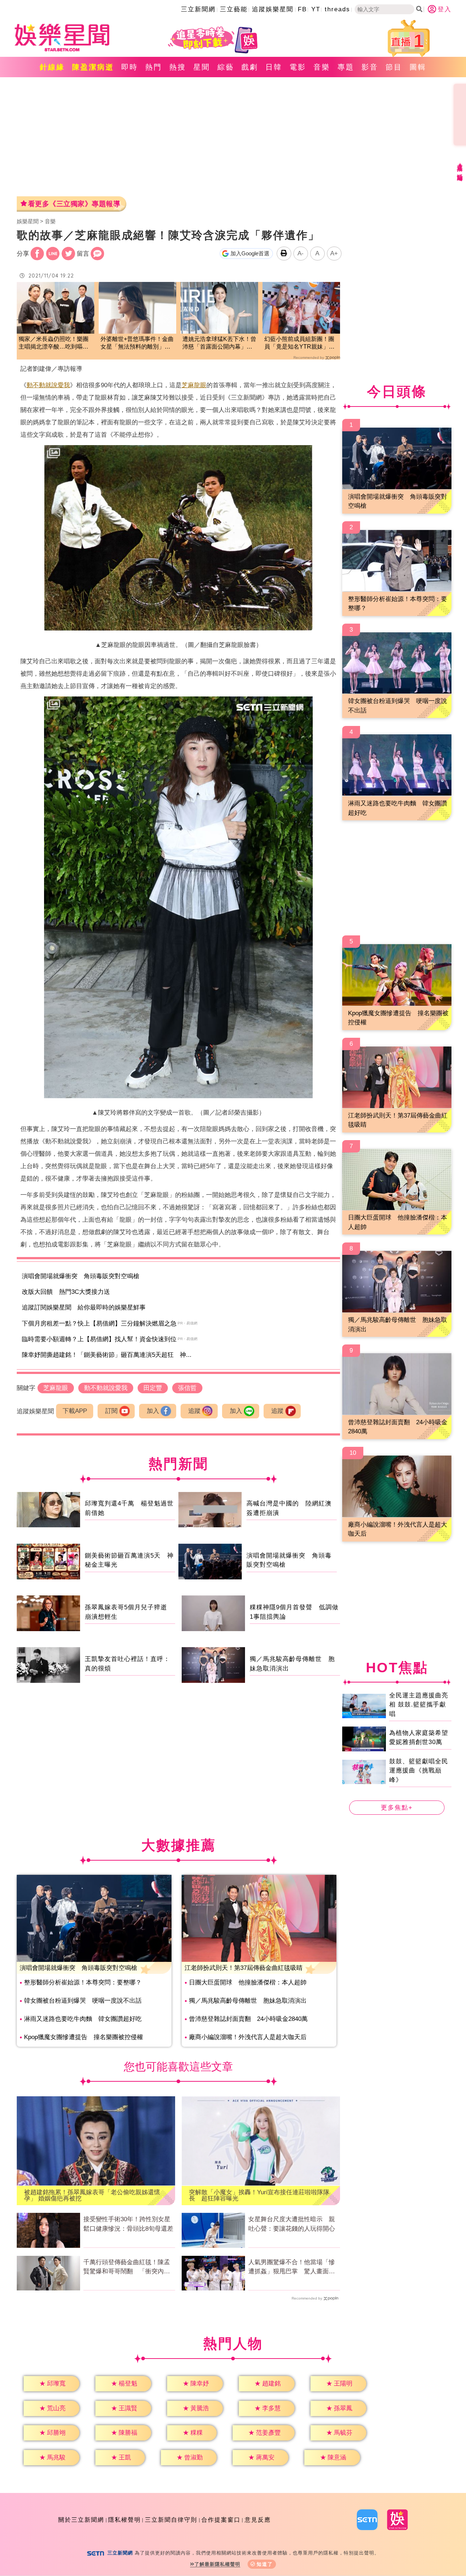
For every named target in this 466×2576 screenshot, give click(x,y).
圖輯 (418, 67)
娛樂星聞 (28, 221)
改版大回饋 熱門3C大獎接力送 (66, 1292)
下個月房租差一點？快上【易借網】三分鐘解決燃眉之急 (99, 1324)
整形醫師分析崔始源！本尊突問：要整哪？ (83, 1982)
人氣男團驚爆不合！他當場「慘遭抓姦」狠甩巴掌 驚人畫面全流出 (292, 2267)
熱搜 (178, 67)
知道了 (265, 2564)
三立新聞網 (198, 9)
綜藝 (226, 67)
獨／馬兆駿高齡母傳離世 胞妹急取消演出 (248, 2001)
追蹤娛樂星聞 (273, 9)
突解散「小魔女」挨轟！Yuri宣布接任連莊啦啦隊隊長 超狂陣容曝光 (259, 2195)
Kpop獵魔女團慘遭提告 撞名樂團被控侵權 (84, 2037)
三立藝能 (234, 9)
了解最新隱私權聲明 (217, 2564)
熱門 (154, 67)
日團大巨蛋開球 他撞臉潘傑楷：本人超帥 (248, 1982)
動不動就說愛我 (48, 385)
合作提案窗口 (221, 2520)
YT (316, 9)
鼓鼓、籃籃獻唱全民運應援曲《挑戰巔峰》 (419, 1770)
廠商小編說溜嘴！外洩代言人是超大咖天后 (248, 2037)
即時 (130, 67)
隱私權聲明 (125, 2520)
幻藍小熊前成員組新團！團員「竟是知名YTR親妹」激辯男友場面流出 (299, 343)
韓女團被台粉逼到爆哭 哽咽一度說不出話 (83, 2001)
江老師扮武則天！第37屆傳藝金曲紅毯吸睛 (244, 1968)
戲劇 (250, 67)
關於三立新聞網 (81, 2520)
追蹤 (194, 1411)
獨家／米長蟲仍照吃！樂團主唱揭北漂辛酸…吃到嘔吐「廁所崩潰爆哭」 (54, 343)
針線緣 (52, 67)
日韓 (274, 67)
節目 (394, 67)
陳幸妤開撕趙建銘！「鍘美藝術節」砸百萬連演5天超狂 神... (107, 1355)
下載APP (75, 1411)
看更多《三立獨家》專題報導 (74, 204)
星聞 (202, 67)
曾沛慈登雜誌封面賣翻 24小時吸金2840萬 (248, 2019)
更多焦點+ (397, 1808)
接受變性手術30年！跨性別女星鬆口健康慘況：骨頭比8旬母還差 (128, 2224)
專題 (346, 67)
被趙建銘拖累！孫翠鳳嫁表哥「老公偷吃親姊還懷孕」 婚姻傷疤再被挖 (92, 2195)
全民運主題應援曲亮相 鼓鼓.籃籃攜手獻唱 (419, 1704)
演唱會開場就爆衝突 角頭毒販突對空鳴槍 (81, 1276)
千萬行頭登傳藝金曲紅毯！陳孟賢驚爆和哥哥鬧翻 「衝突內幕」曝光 (127, 2267)
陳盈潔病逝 (93, 67)
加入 (153, 1411)
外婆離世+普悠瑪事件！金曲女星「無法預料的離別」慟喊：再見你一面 (137, 343)
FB (302, 9)
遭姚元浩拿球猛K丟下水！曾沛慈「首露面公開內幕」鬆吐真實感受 (219, 343)
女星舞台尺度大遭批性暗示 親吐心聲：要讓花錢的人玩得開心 (292, 2224)
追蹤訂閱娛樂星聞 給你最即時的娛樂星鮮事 (84, 1307)
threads (337, 9)
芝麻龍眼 (194, 385)
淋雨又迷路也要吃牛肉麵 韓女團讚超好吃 (83, 2019)
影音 (370, 67)
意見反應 (258, 2520)
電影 (298, 67)
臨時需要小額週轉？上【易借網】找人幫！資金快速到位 (99, 1339)
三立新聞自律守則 (171, 2520)
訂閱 (111, 1411)
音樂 (322, 67)
